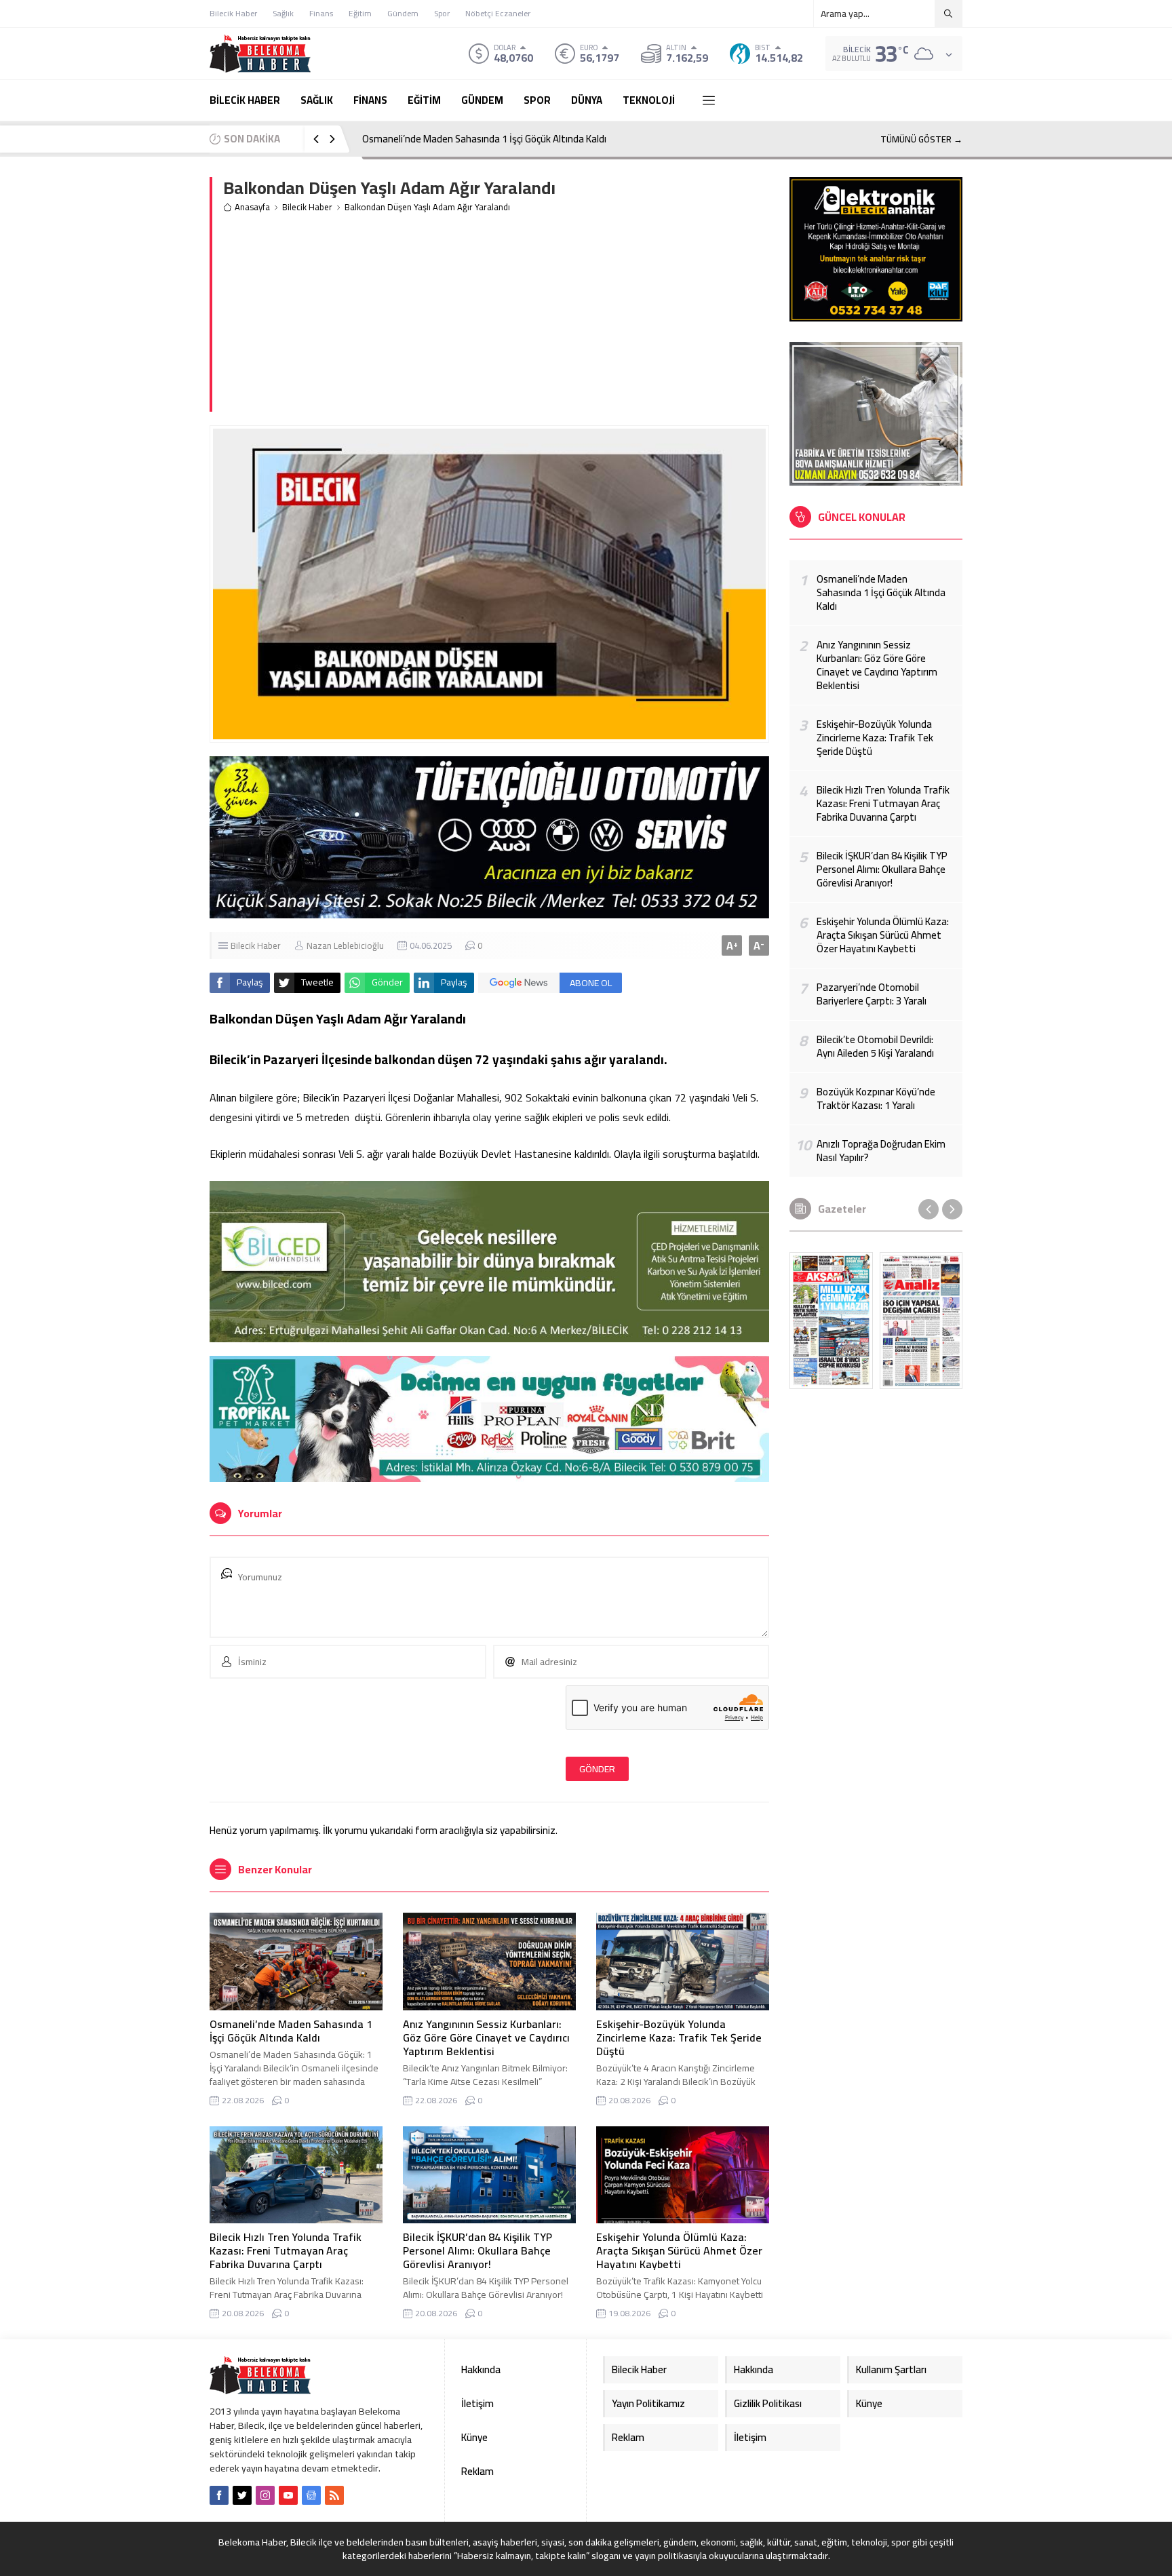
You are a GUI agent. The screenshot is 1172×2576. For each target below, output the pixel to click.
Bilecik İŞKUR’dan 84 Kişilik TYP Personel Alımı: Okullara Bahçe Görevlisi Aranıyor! (477, 2250)
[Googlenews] (311, 2495)
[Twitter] (242, 2495)
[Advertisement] (496, 317)
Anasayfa (252, 207)
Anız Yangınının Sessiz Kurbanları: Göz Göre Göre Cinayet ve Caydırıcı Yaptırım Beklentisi (549, 139)
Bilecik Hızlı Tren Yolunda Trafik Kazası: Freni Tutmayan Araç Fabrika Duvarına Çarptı (286, 2250)
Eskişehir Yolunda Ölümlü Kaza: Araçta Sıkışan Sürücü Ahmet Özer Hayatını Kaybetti (679, 2250)
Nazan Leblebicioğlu (345, 945)
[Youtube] (288, 2495)
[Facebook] (219, 2495)
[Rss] (334, 2495)
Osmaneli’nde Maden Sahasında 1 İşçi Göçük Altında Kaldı (291, 2031)
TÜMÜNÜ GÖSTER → (921, 139)
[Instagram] (265, 2495)
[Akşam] (831, 1321)
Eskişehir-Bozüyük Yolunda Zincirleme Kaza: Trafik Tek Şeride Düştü (679, 2037)
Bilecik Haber (307, 207)
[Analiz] (921, 1321)
